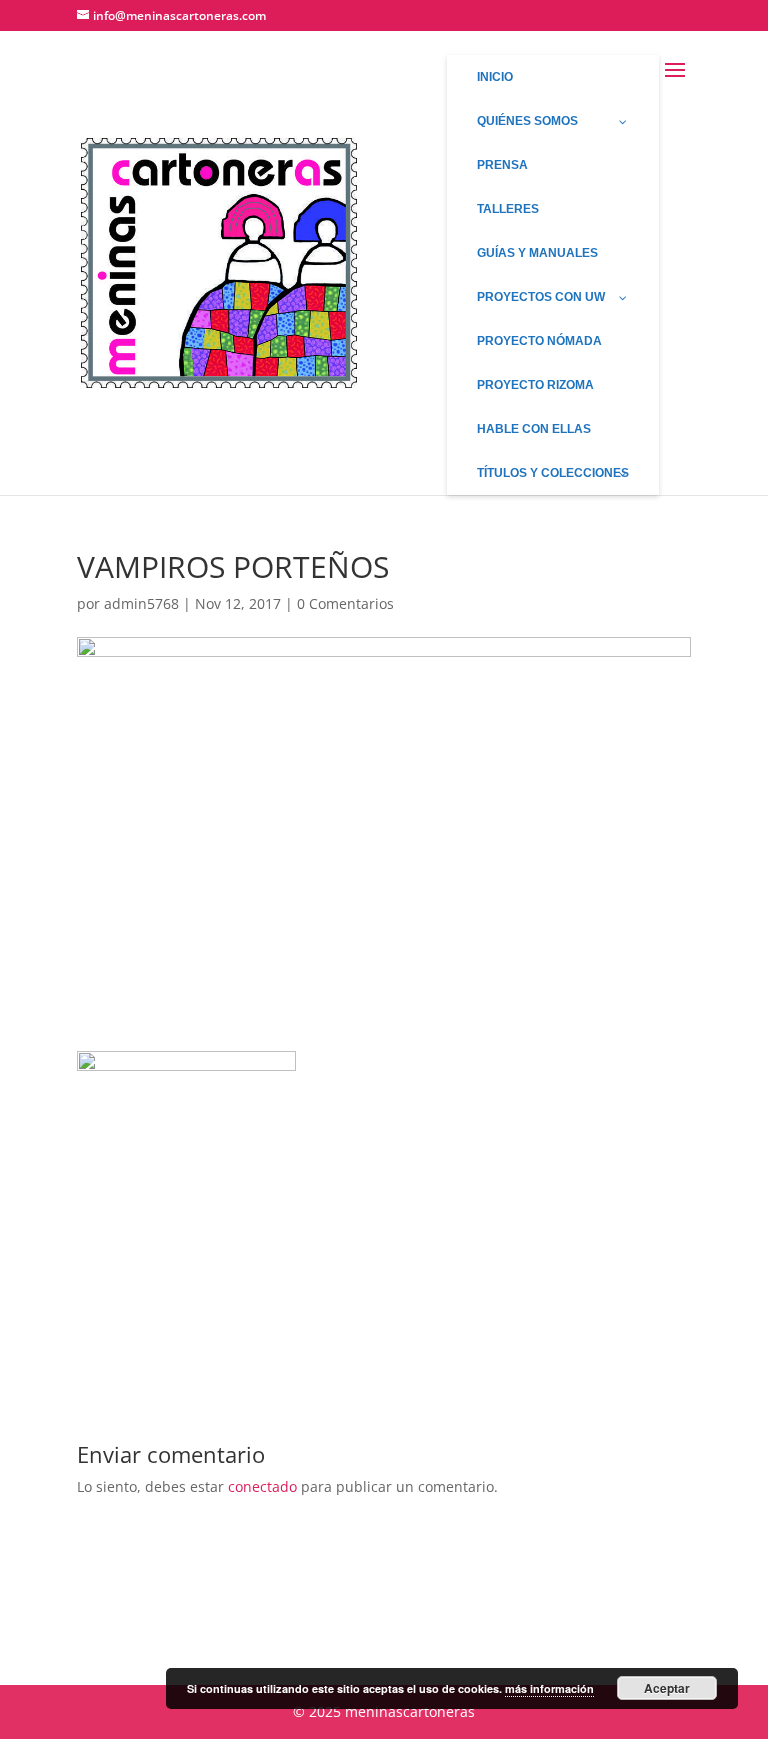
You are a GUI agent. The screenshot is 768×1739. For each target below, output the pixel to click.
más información (549, 1688)
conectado (262, 1486)
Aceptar (667, 1688)
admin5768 (141, 603)
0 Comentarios (345, 603)
